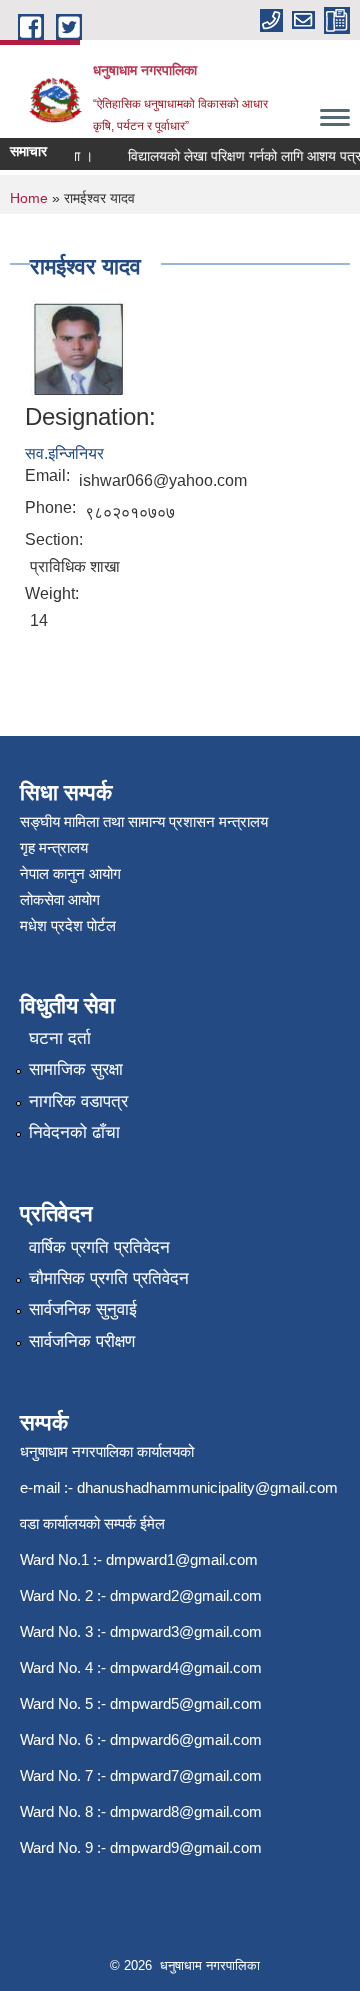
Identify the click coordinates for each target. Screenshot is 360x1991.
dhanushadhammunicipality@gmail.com (207, 1487)
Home (29, 198)
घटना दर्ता (60, 1038)
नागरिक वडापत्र (78, 1101)
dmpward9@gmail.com (186, 1847)
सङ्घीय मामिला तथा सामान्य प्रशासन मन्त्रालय (144, 821)
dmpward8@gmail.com (186, 1811)
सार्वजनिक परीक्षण (82, 1341)
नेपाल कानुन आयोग (70, 873)
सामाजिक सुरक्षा (76, 1069)
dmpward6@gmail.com (186, 1739)
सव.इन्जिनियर (64, 453)
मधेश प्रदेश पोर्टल (68, 925)
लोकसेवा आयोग (60, 899)
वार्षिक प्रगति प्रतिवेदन (99, 1247)
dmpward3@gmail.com (186, 1631)
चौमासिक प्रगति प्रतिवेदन (109, 1278)
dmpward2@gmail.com (186, 1595)
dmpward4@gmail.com (186, 1667)
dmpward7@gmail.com (186, 1775)
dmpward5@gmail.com (186, 1703)
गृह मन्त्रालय (54, 847)
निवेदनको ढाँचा (74, 1132)
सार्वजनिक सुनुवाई (83, 1309)
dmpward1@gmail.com (182, 1559)
